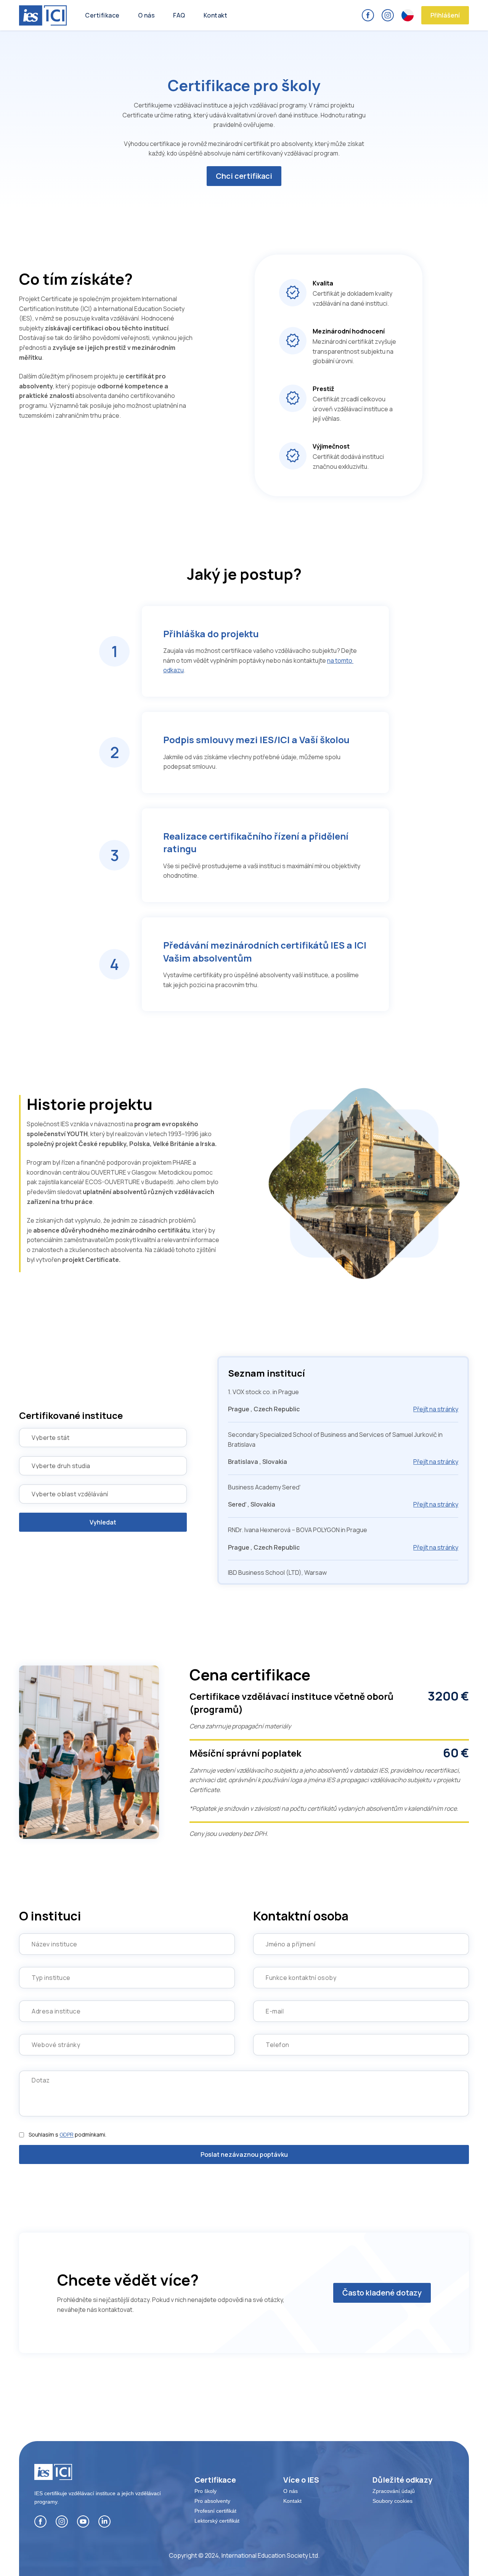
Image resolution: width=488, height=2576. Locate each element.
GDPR (67, 2134)
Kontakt (216, 15)
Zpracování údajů (394, 2491)
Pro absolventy (212, 2501)
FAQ (179, 15)
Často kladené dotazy (382, 2293)
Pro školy (205, 2491)
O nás (147, 15)
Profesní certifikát (215, 2511)
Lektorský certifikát (217, 2521)
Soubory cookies (392, 2501)
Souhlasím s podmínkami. (67, 2135)
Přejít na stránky (436, 1409)
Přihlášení (445, 15)
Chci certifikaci (244, 176)
